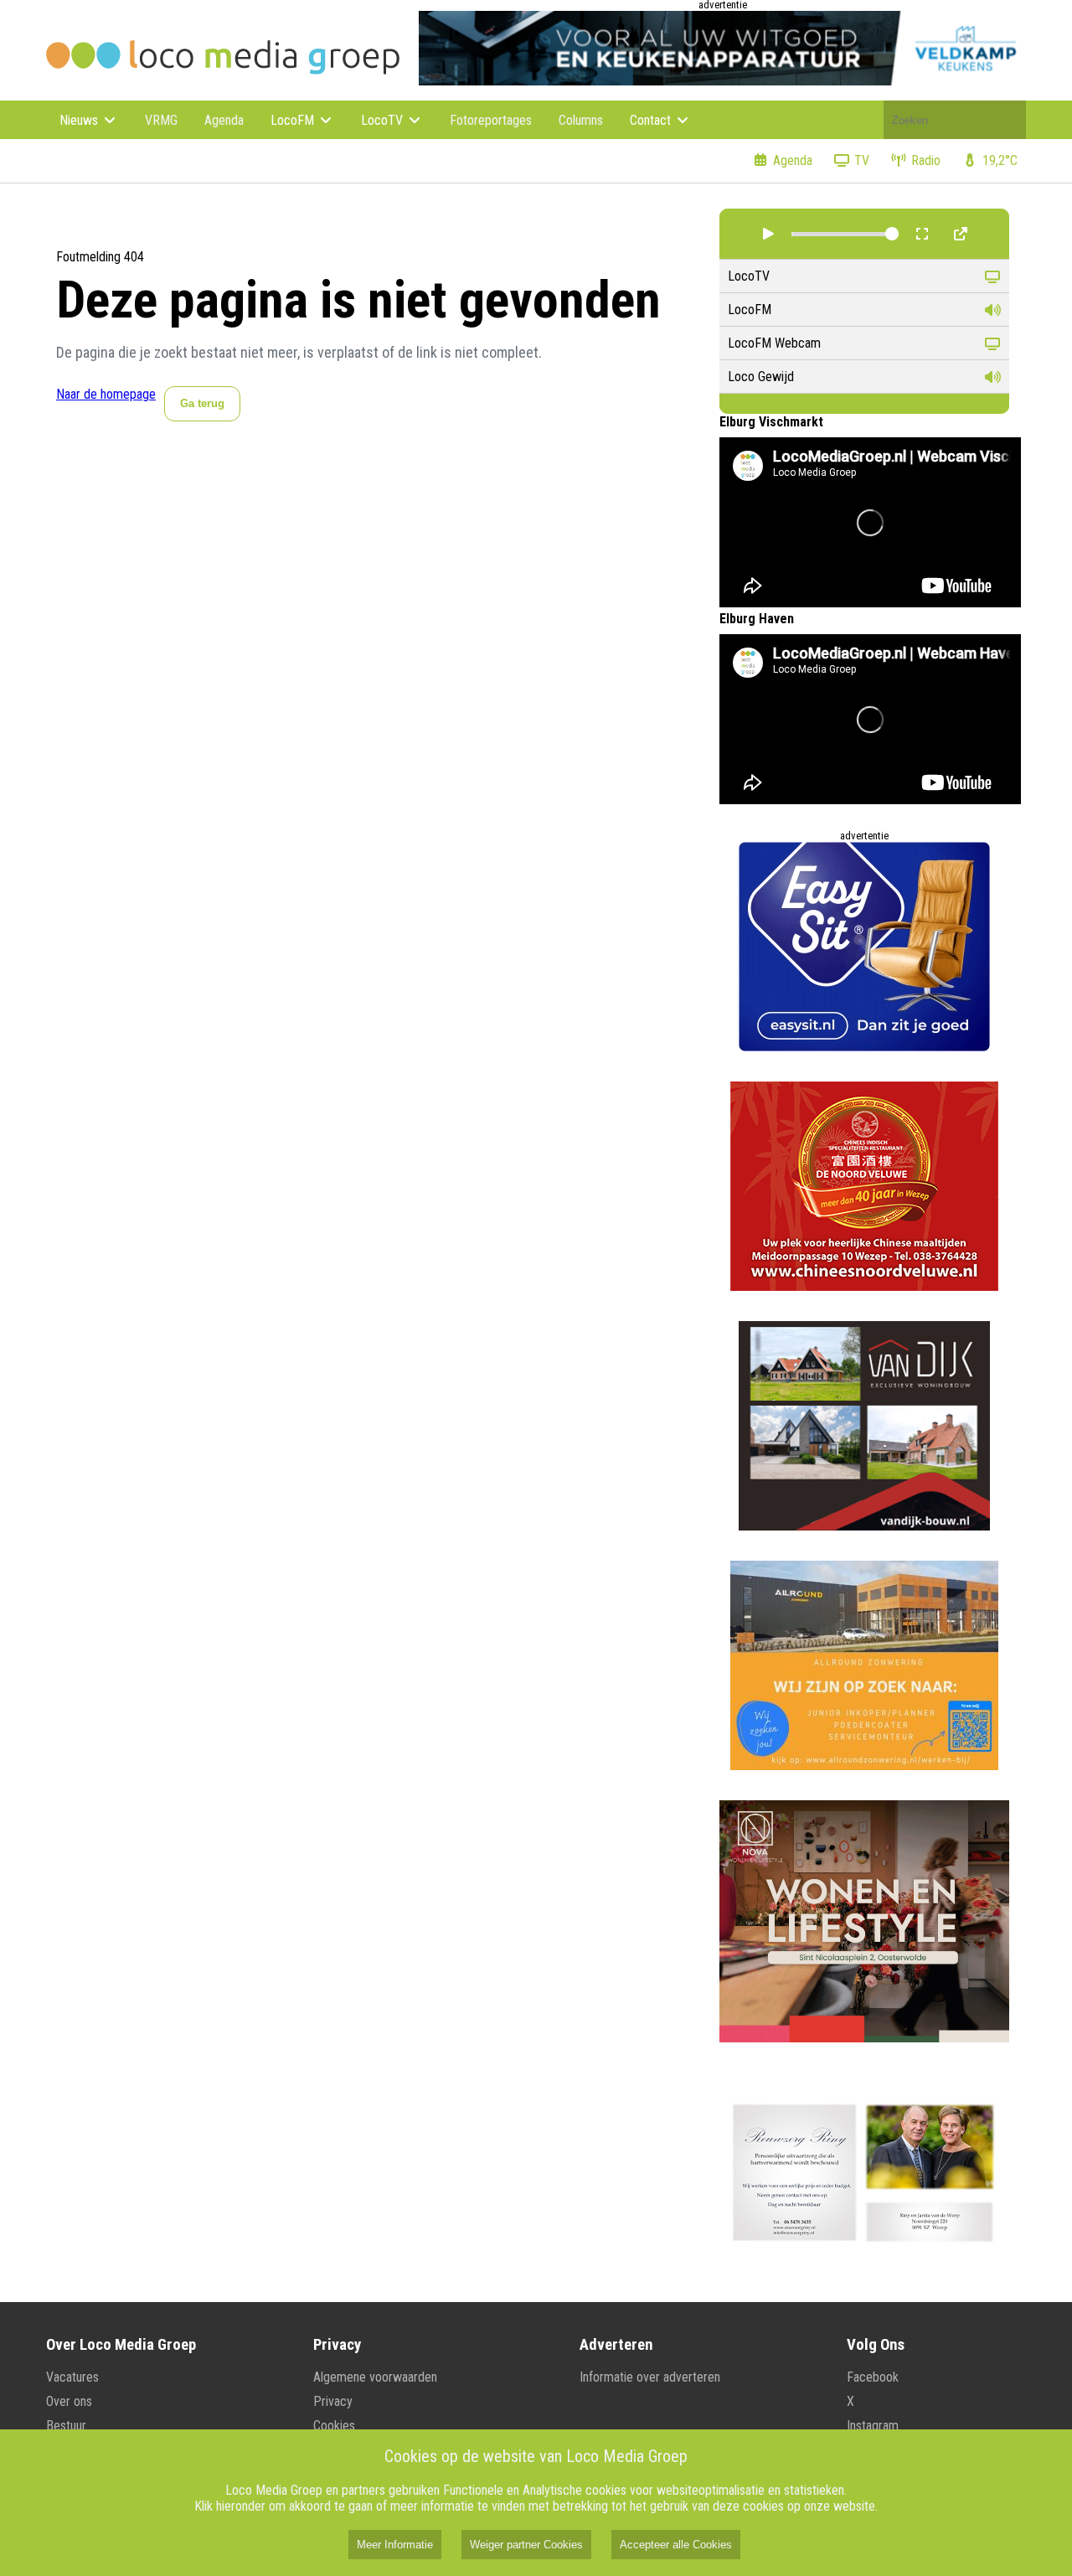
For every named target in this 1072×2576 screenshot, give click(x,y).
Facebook (873, 2377)
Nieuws (80, 120)
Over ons (69, 2401)
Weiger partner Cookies (526, 2545)
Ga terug (202, 403)
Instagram (873, 2426)
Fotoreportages (491, 120)
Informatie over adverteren (650, 2377)
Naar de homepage (106, 394)
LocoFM (294, 120)
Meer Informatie (395, 2545)
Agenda (224, 120)
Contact (652, 120)
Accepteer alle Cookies (676, 2545)
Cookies (334, 2426)
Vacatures (72, 2377)
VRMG (161, 120)
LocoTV (384, 120)
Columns (581, 120)
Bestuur (66, 2426)
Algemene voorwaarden (375, 2377)
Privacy (333, 2401)
